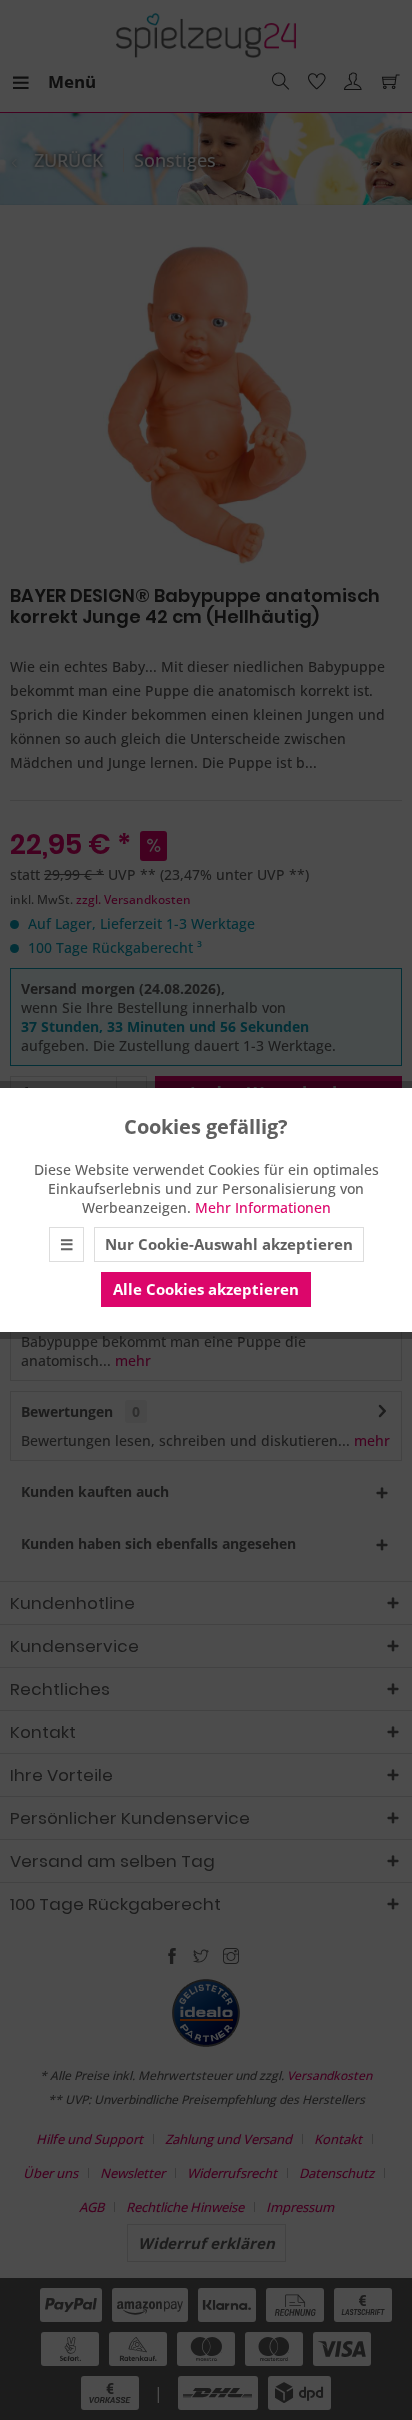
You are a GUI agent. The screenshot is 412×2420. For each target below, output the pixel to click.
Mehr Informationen (263, 1207)
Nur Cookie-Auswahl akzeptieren (229, 1244)
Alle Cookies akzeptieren (206, 1289)
